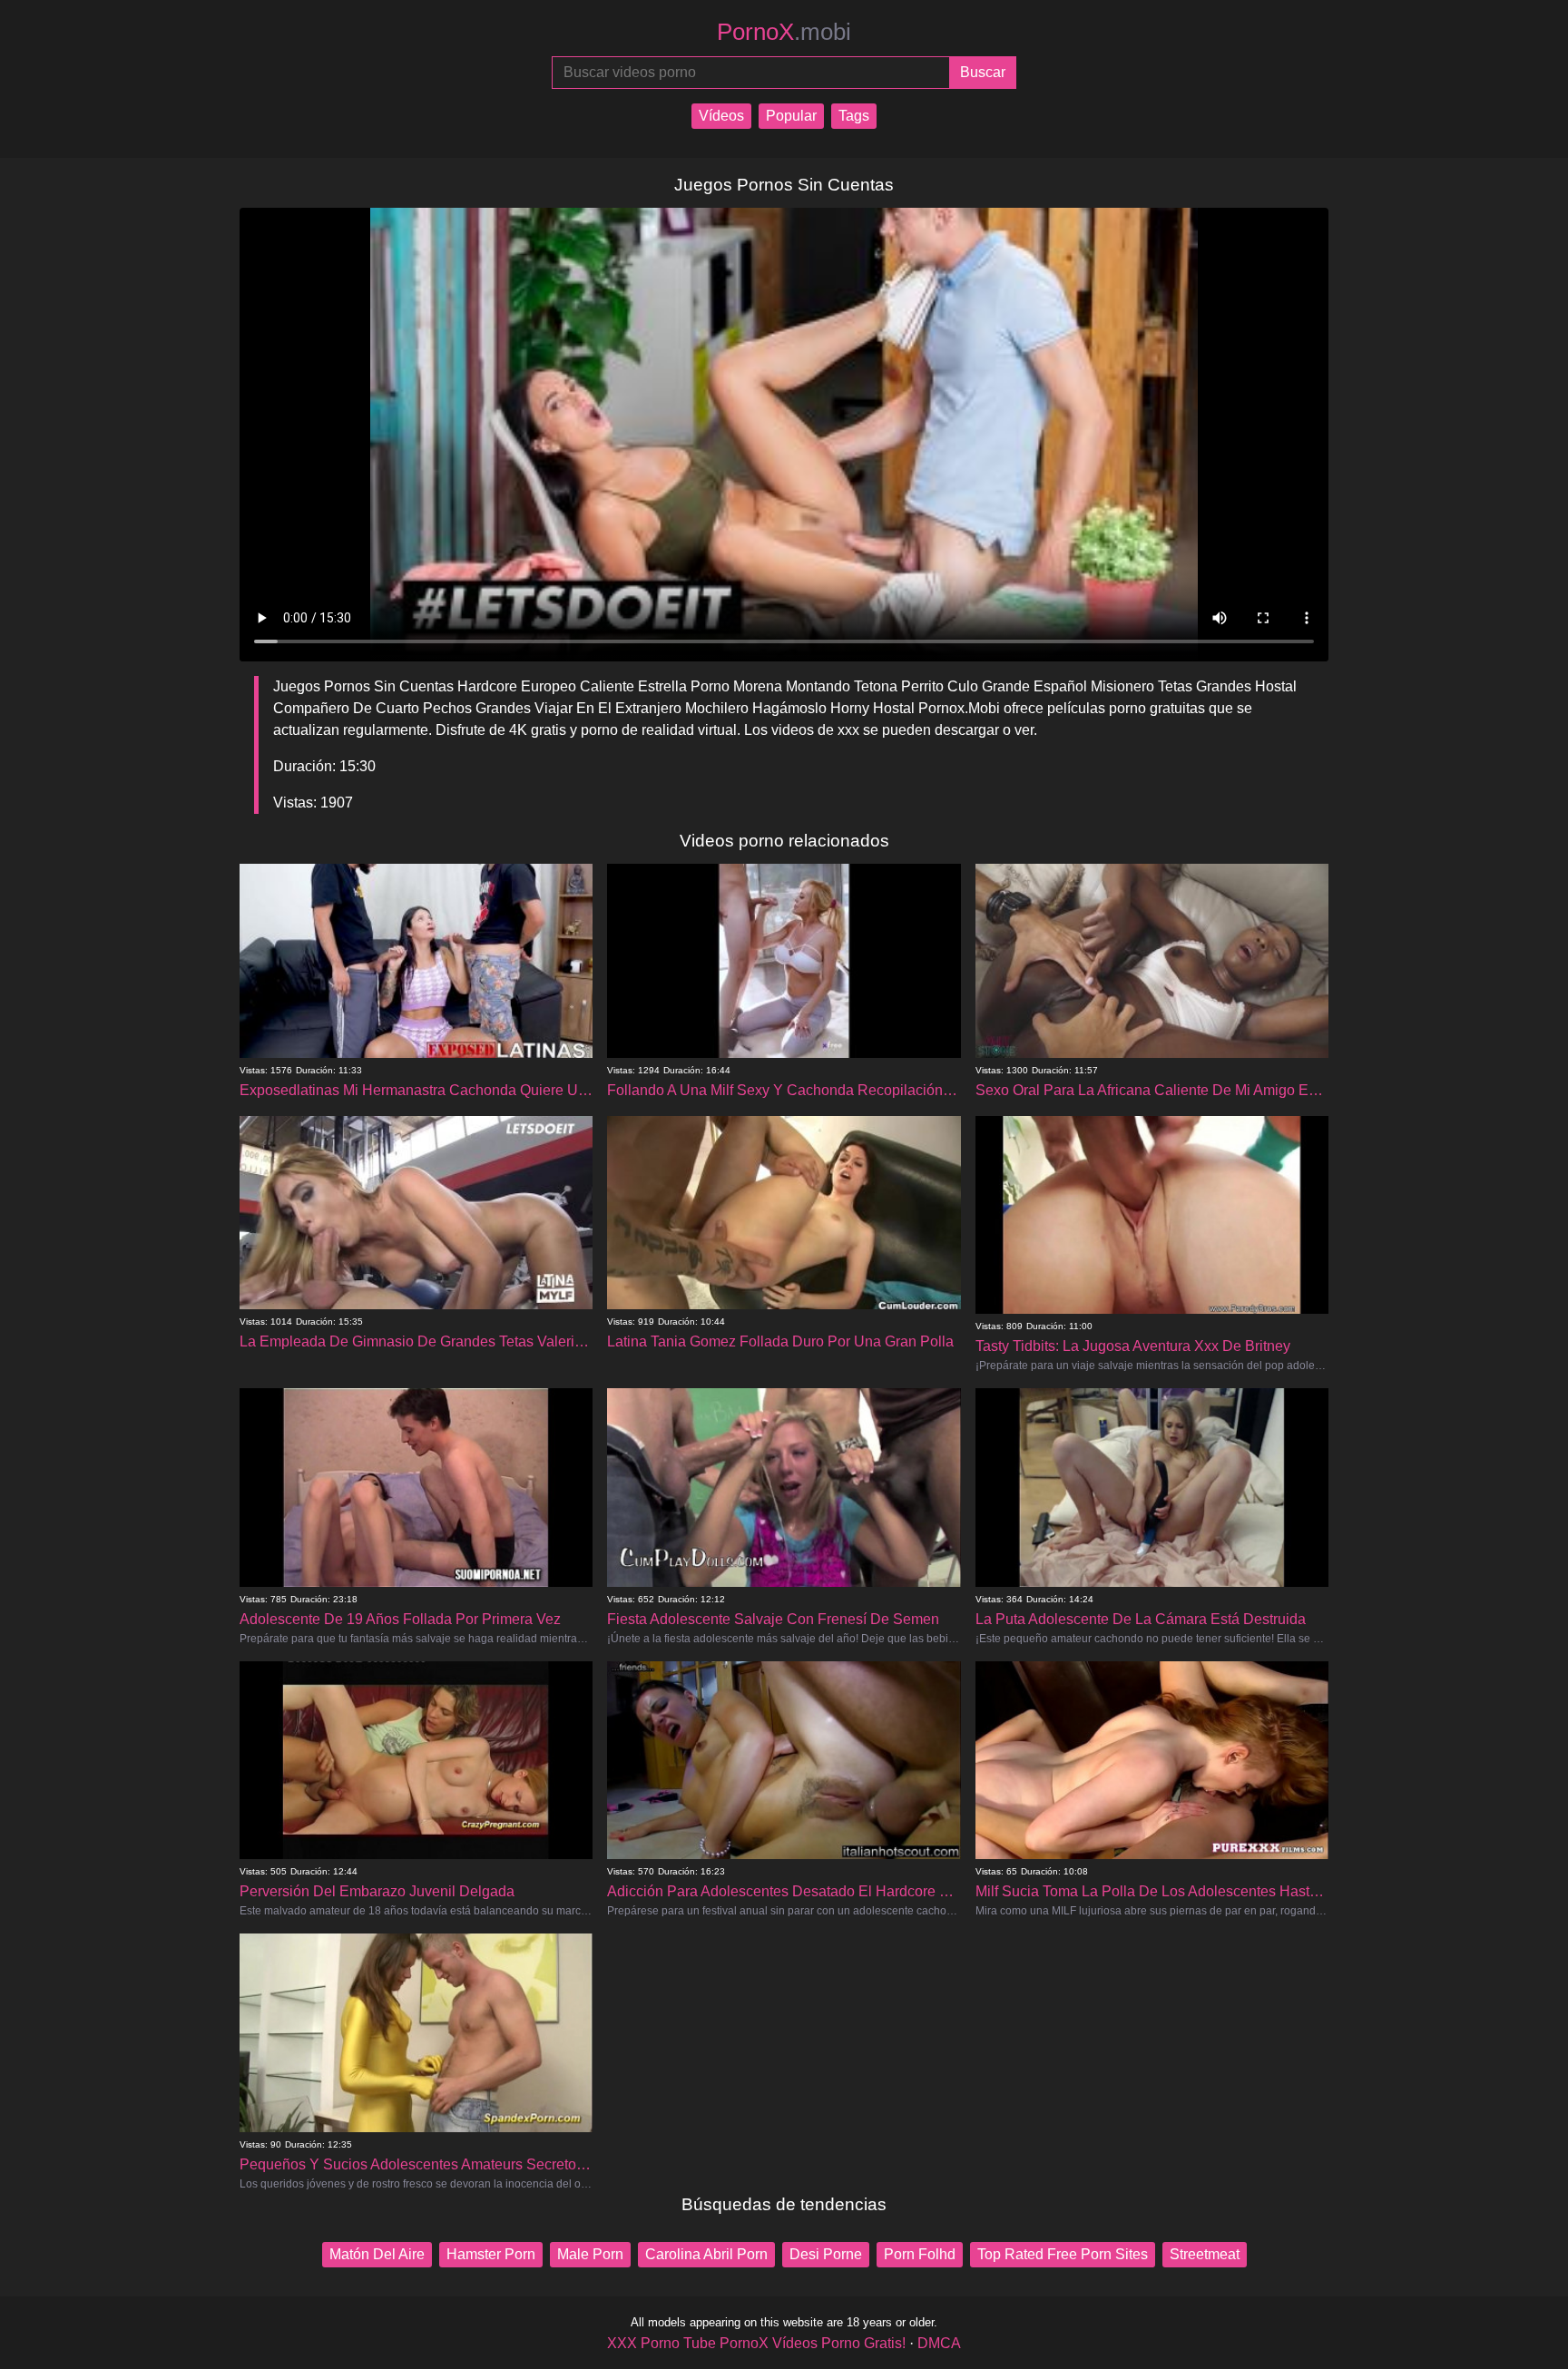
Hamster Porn (491, 2254)
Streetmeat (1205, 2254)
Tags (854, 116)
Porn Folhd (920, 2254)
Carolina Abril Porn (706, 2254)
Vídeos (721, 116)
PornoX (784, 32)
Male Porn (590, 2254)
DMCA (939, 2343)
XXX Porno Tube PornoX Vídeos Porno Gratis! (756, 2343)
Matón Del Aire (377, 2254)
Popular (791, 116)
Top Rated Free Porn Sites (1063, 2254)
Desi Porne (826, 2254)
